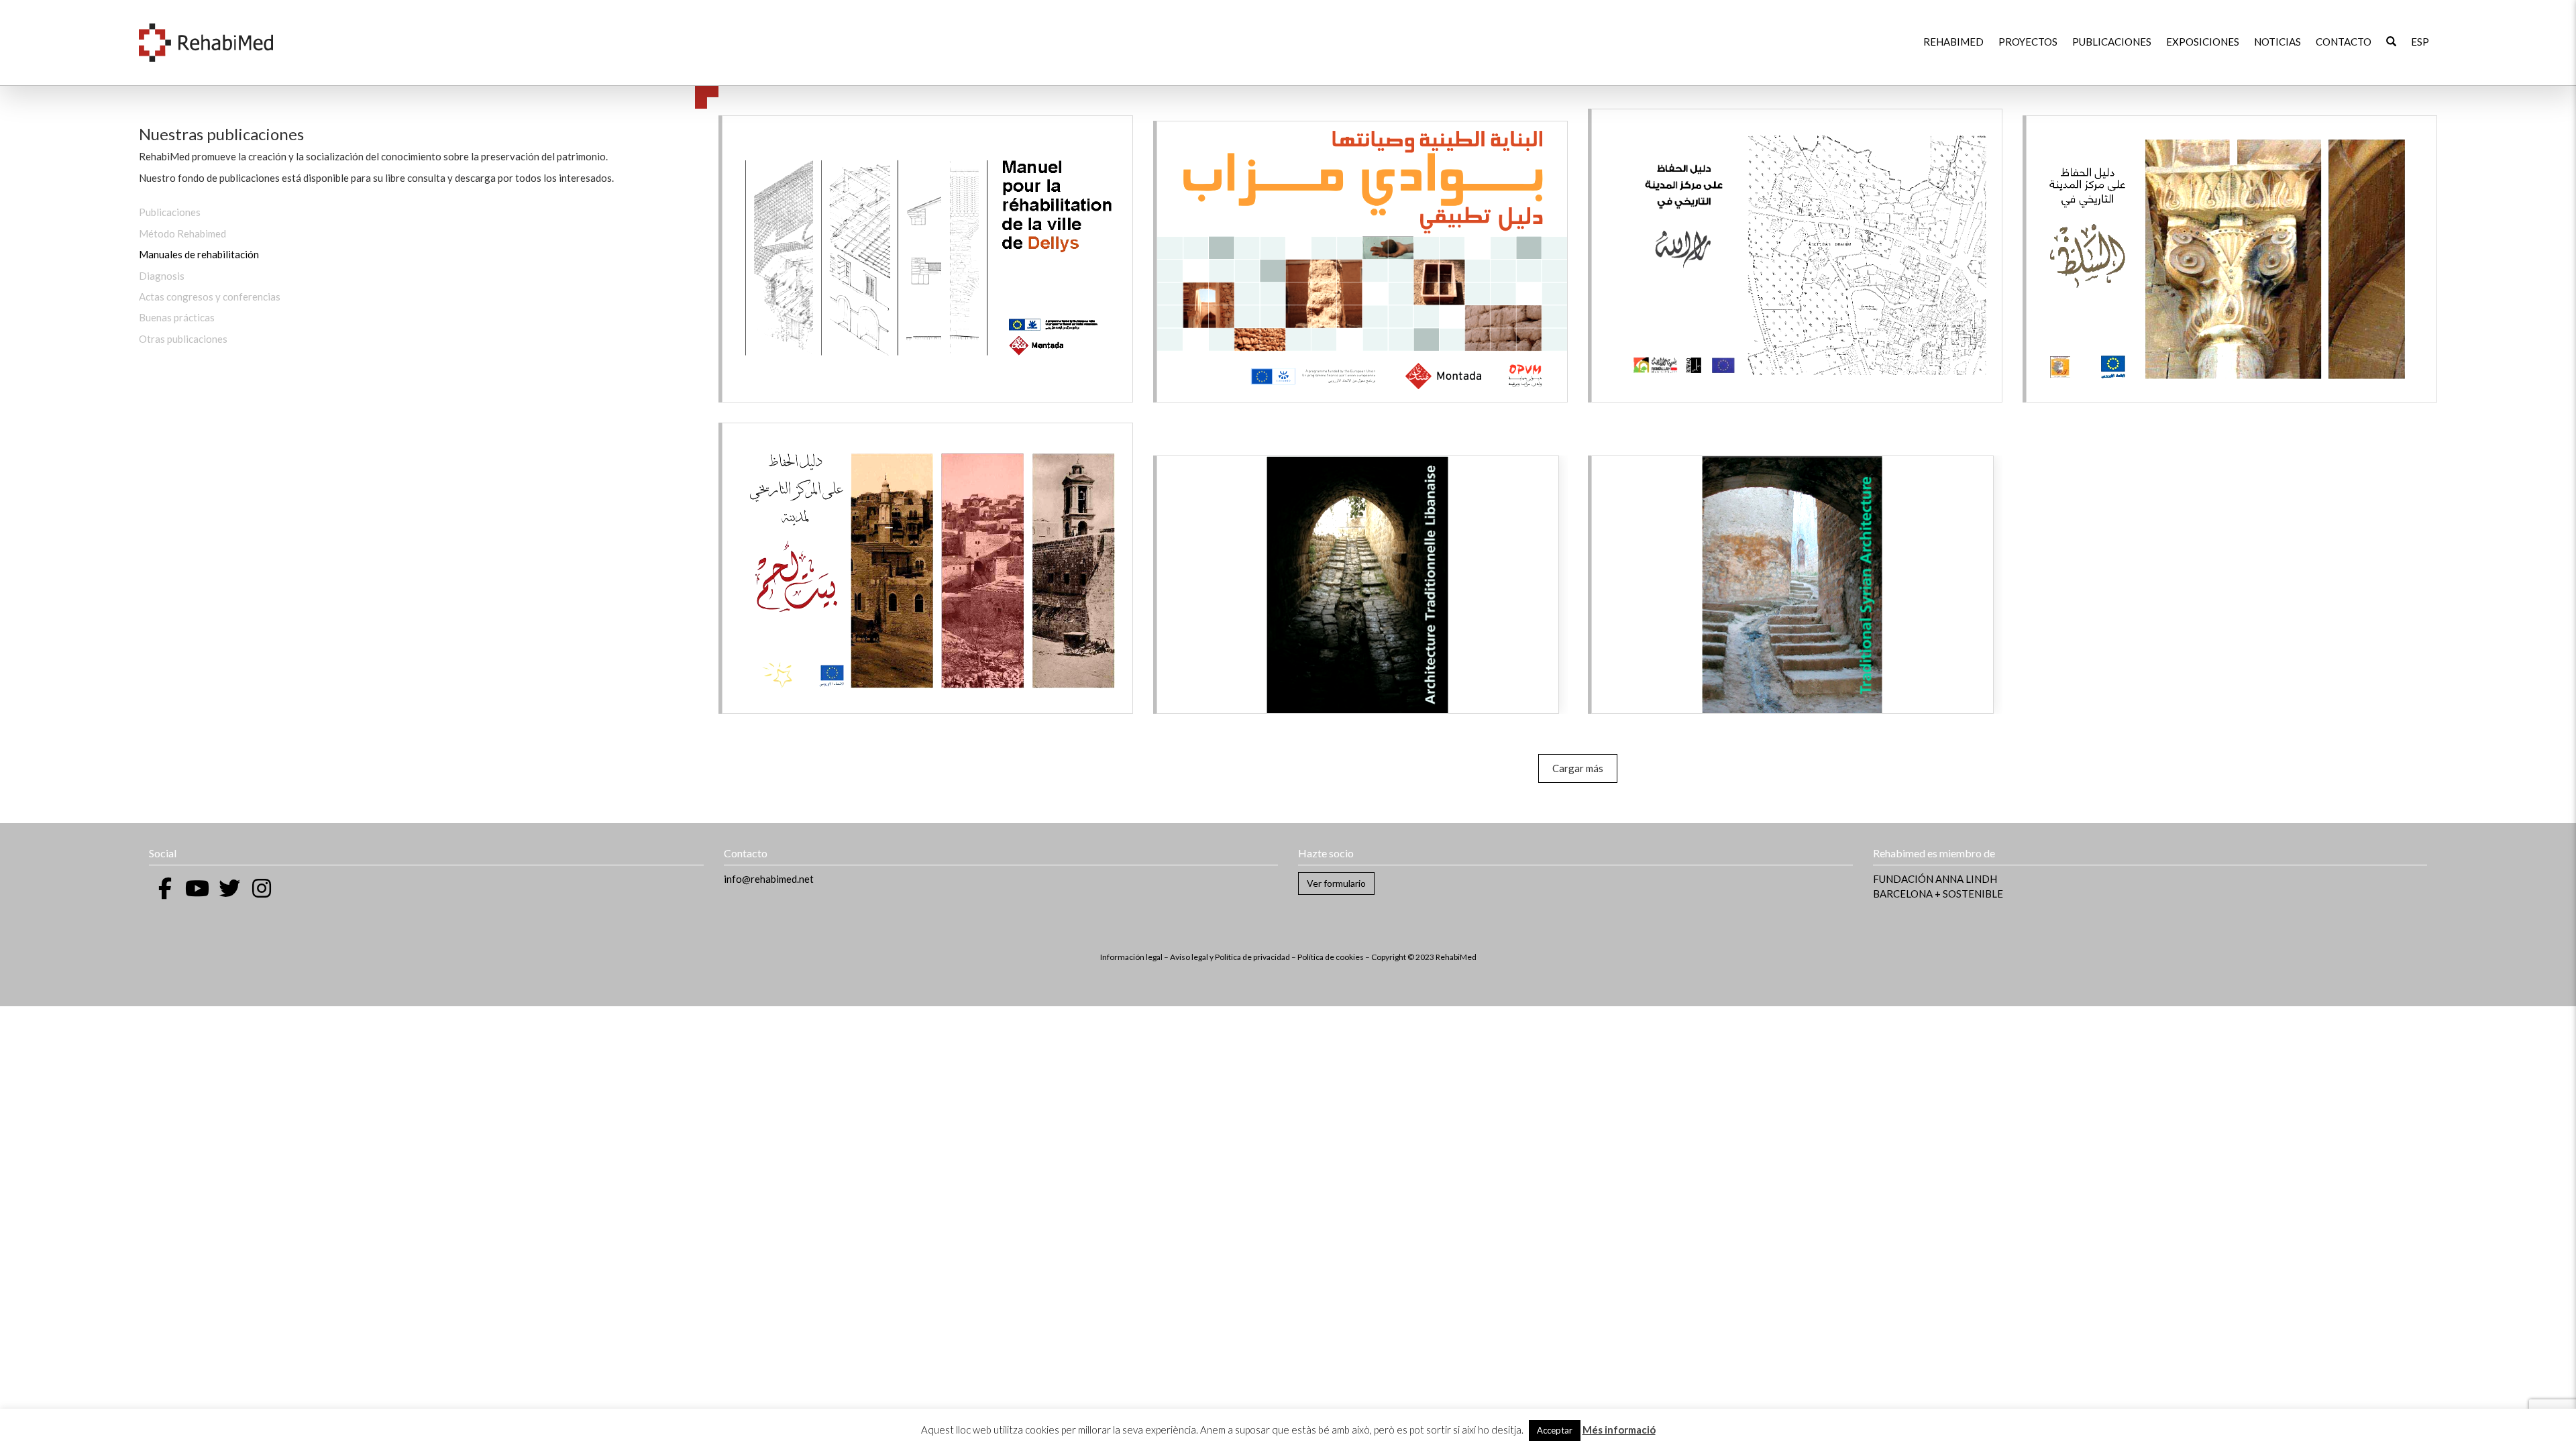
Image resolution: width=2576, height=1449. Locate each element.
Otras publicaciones (183, 339)
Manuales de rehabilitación (199, 254)
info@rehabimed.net (769, 879)
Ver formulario (1336, 883)
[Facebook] (165, 888)
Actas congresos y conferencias (210, 297)
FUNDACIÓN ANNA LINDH (1935, 879)
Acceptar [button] (1555, 1430)
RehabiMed (1953, 42)
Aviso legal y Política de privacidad (1230, 957)
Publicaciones (2112, 42)
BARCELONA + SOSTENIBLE (1938, 894)
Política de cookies (1331, 957)
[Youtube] (197, 888)
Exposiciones (2203, 42)
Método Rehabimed (182, 233)
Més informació (1619, 1430)
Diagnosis (162, 276)
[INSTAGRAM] (262, 888)
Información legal (1131, 957)
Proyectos (2028, 42)
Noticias (2277, 42)
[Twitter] (229, 888)
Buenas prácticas (177, 317)
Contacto (2344, 42)
